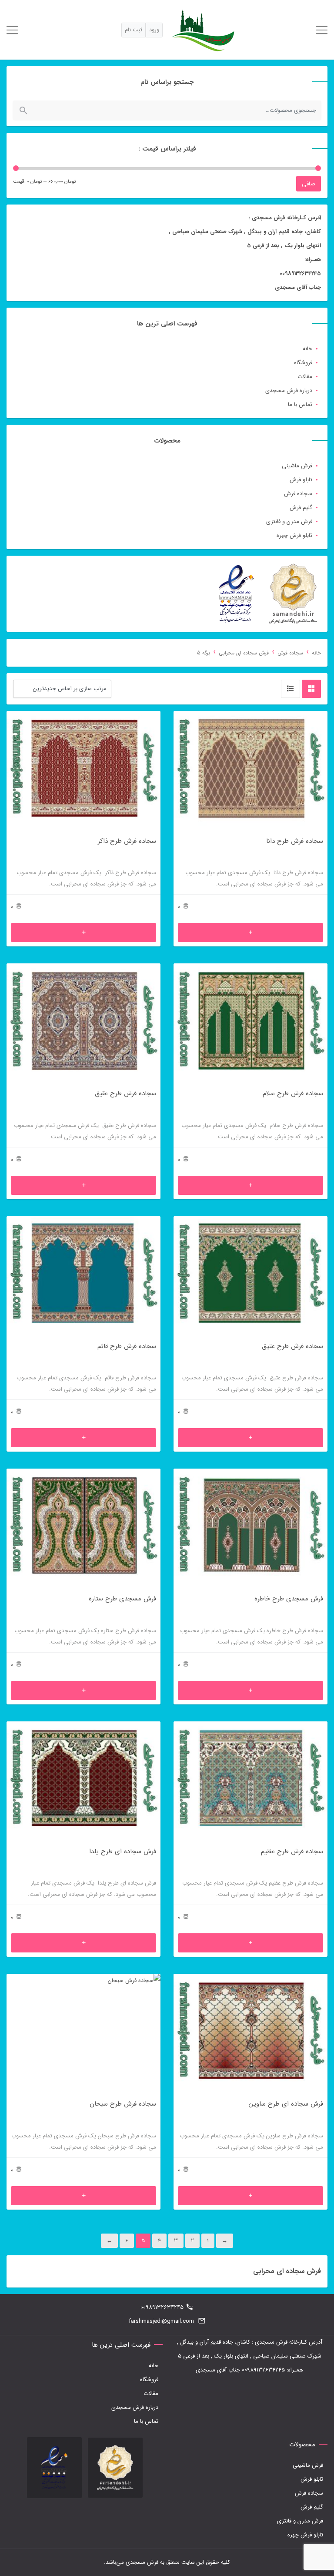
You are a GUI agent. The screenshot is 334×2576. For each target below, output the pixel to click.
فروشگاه (303, 363)
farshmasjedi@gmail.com (161, 2321)
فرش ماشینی (297, 466)
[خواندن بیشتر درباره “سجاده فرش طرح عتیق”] (250, 1438)
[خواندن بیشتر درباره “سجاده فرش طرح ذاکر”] (83, 932)
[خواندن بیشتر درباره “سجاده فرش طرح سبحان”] (83, 2196)
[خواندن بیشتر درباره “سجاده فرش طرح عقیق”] (83, 1185)
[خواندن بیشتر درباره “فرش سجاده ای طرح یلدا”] (83, 1943)
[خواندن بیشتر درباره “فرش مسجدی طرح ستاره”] (83, 1690)
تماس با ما (300, 404)
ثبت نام (134, 30)
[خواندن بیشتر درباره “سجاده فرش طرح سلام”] (250, 1185)
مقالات (305, 377)
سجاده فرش (298, 494)
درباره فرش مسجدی (289, 391)
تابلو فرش (301, 480)
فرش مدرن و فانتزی (289, 522)
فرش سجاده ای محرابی (244, 653)
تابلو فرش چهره (294, 535)
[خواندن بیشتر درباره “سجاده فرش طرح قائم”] (83, 1438)
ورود (154, 30)
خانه (307, 349)
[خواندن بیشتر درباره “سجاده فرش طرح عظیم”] (250, 1943)
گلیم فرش (301, 508)
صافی (309, 184)
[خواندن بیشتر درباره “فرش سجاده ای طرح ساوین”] (250, 2196)
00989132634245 (162, 2307)
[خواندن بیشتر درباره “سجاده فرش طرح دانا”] (250, 932)
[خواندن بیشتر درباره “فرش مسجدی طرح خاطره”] (250, 1690)
